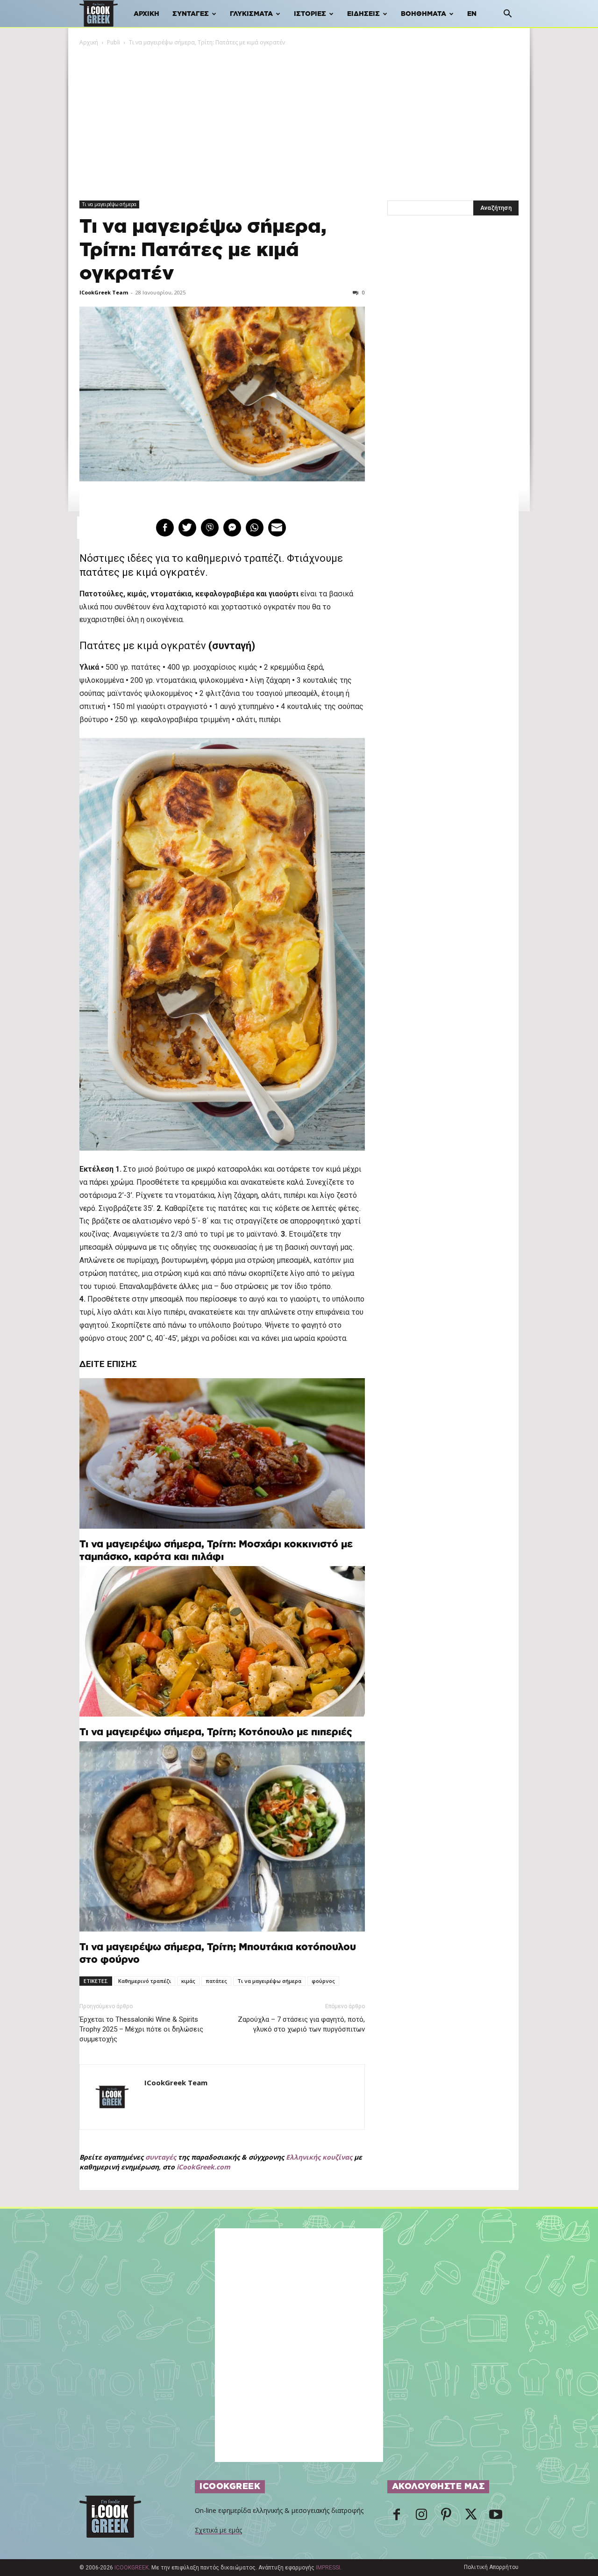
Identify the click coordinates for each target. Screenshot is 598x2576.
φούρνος (323, 1981)
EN (472, 14)
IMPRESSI (328, 2568)
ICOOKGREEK (132, 2568)
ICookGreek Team (104, 292)
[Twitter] (471, 2517)
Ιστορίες (310, 14)
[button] (507, 15)
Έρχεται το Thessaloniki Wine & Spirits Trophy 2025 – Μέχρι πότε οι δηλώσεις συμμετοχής (141, 2029)
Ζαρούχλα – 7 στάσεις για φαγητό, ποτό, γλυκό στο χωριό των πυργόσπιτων (301, 2024)
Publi (114, 42)
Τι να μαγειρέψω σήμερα (109, 204)
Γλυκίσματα (251, 14)
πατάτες (216, 1981)
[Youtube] (496, 2517)
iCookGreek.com (203, 2167)
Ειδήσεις (363, 14)
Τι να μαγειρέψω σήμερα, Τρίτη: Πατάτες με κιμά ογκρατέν (203, 250)
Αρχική (146, 14)
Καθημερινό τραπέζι (145, 1981)
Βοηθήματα (424, 14)
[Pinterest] (446, 2517)
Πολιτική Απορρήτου (491, 2567)
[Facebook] (397, 2517)
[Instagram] (421, 2517)
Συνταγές (191, 14)
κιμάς (188, 1981)
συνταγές (161, 2157)
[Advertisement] (299, 117)
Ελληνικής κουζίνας (319, 2157)
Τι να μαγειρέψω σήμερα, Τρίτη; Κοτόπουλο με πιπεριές (216, 1732)
